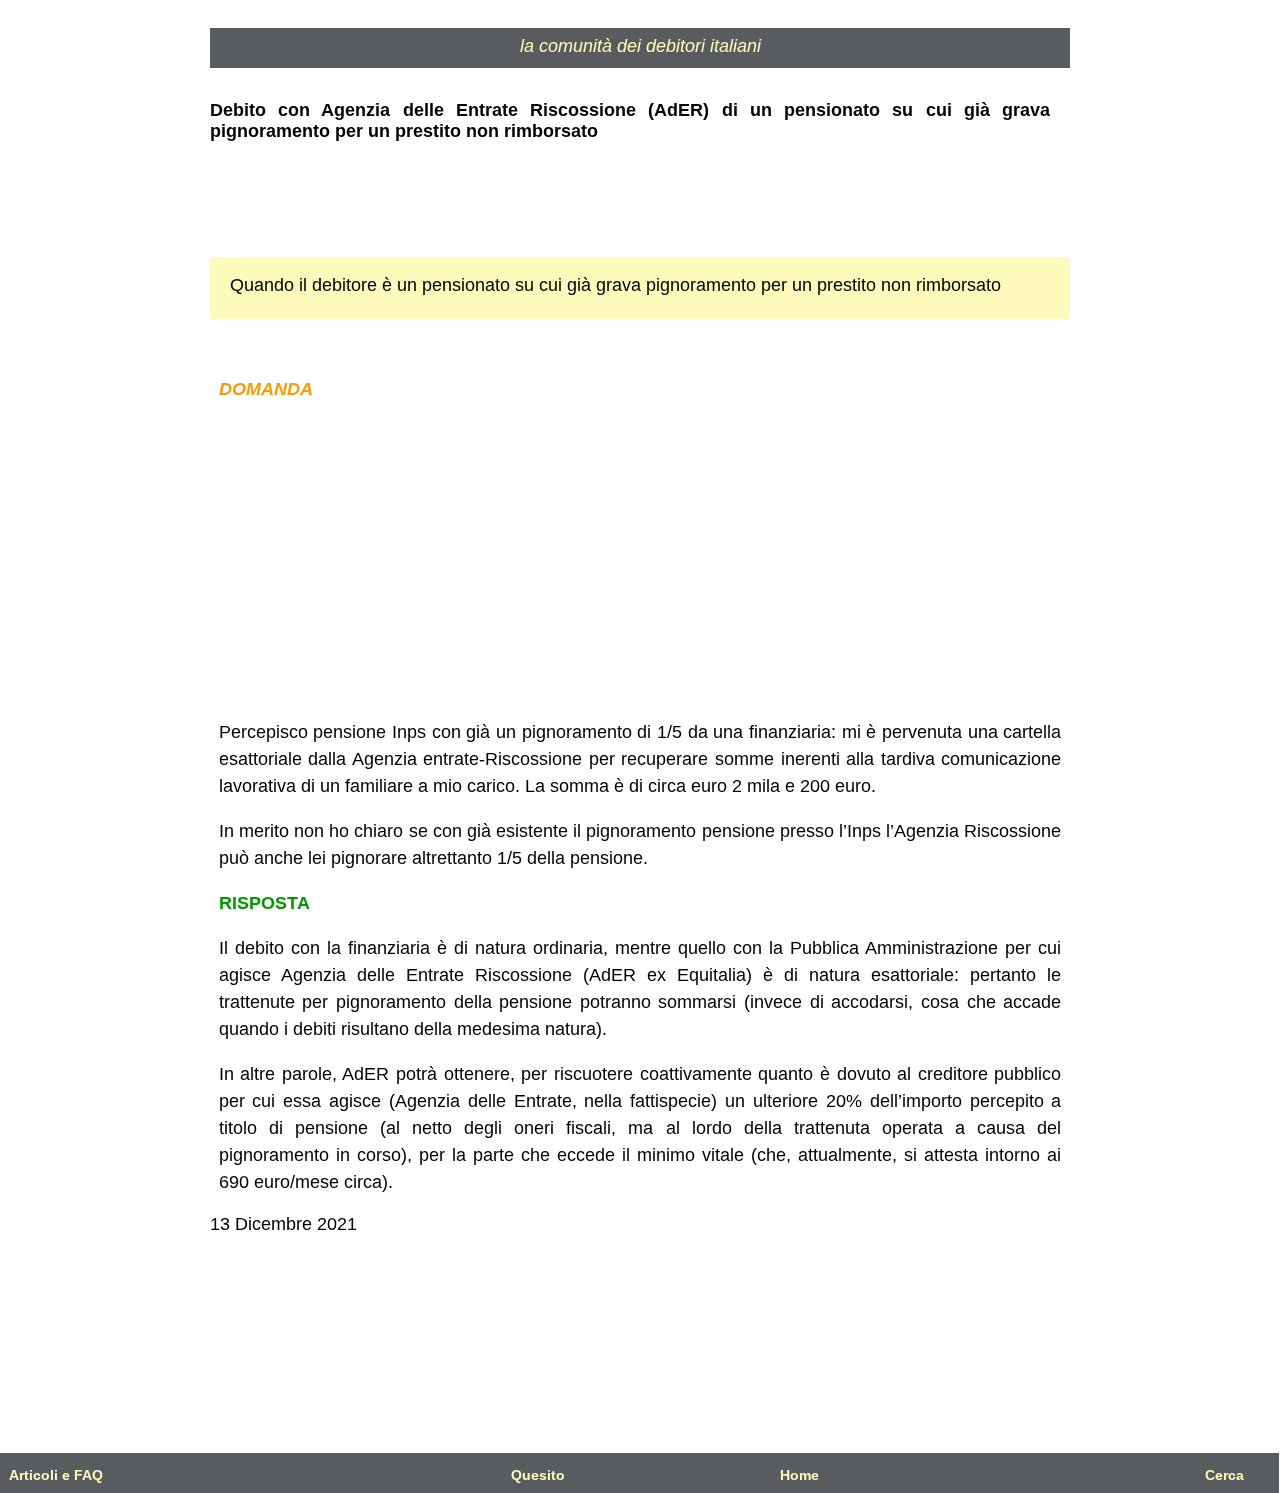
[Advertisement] (640, 561)
